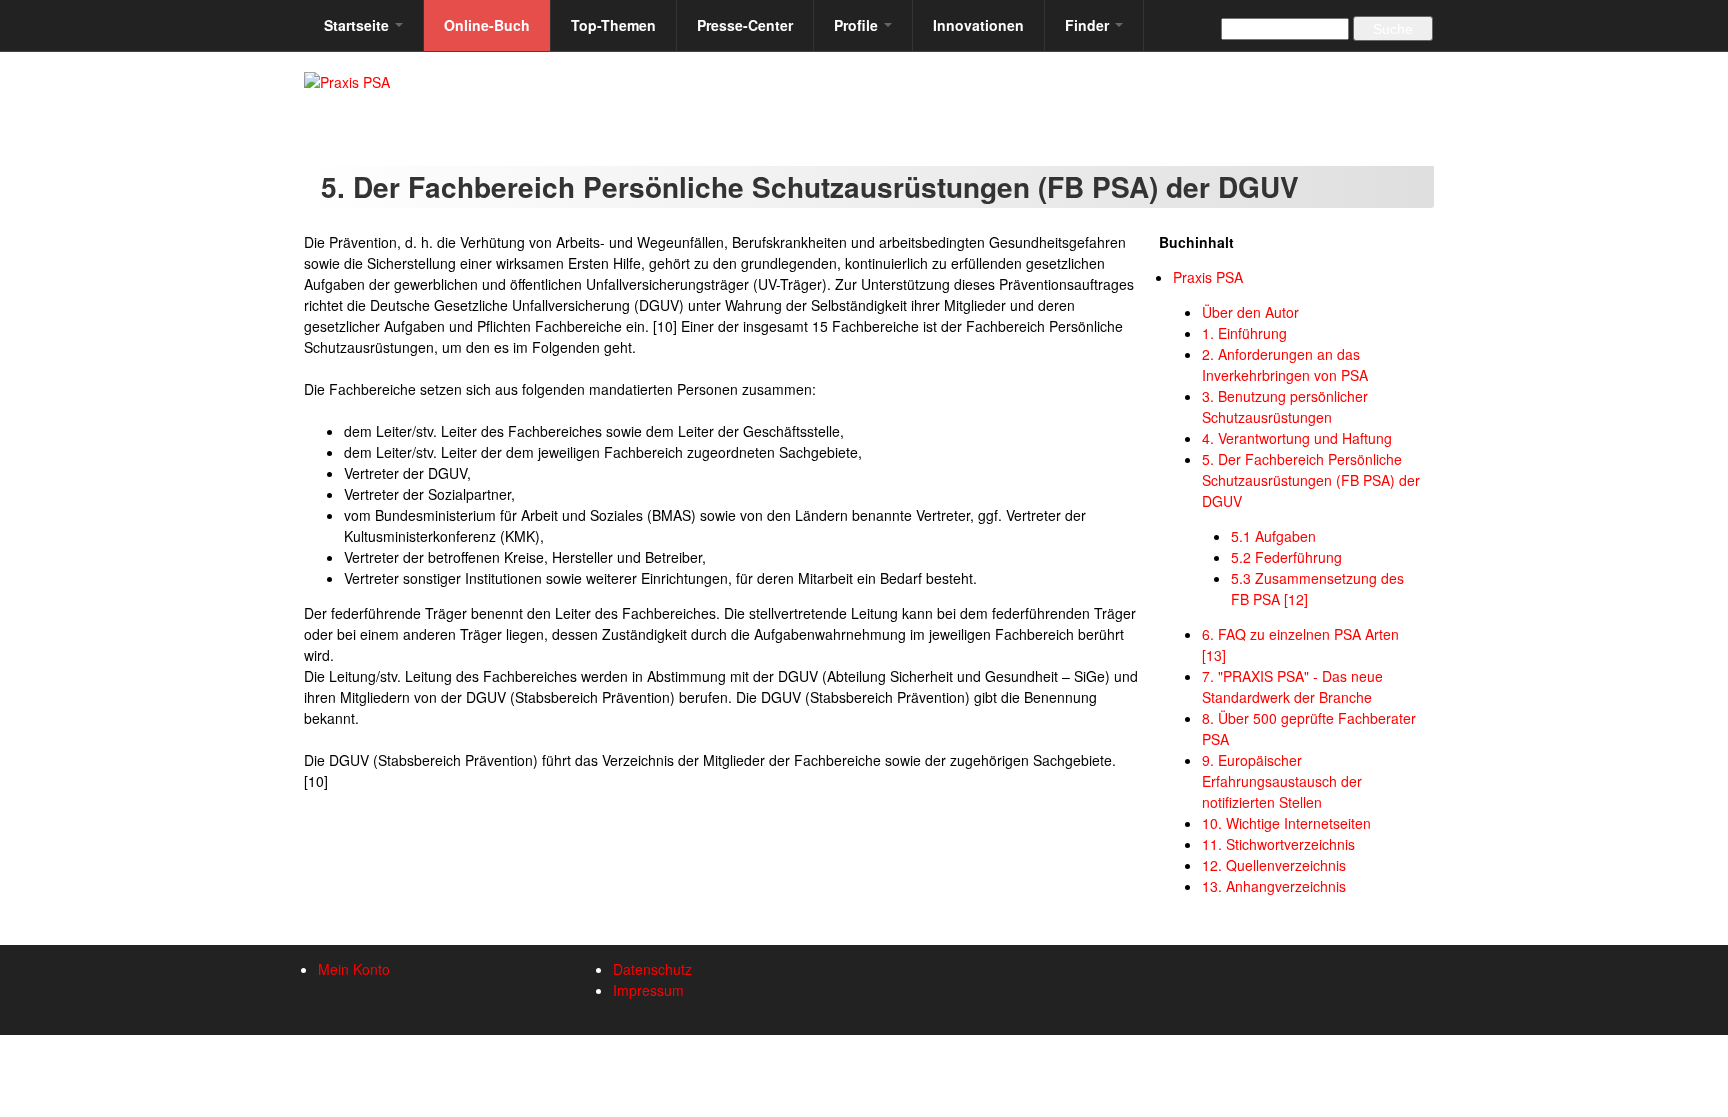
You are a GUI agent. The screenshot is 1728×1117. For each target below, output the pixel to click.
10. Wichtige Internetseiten (1286, 823)
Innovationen (978, 25)
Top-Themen (613, 25)
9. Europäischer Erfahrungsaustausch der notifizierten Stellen (1282, 781)
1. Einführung (1244, 333)
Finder (1089, 25)
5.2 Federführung (1286, 557)
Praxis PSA (1208, 277)
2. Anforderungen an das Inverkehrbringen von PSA (1285, 364)
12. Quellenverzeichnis (1274, 865)
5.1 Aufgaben (1273, 536)
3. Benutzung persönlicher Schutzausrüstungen (1285, 406)
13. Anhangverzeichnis (1274, 886)
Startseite (358, 25)
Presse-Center (745, 25)
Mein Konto (354, 969)
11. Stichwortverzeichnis (1278, 844)
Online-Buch (487, 25)
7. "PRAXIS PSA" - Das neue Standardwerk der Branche (1292, 686)
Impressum (648, 990)
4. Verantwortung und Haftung (1297, 438)
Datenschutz (652, 969)
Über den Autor (1250, 312)
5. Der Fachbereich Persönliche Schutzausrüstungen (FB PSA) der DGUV (1311, 480)
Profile (858, 25)
